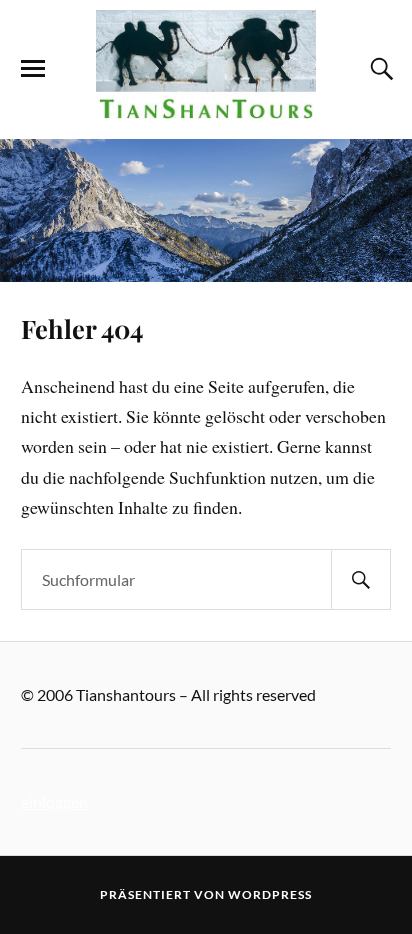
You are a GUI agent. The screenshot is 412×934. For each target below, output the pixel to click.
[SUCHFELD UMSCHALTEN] (379, 69)
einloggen (54, 801)
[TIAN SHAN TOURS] (206, 109)
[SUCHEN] (361, 579)
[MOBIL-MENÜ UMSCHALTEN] (33, 69)
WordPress (270, 894)
